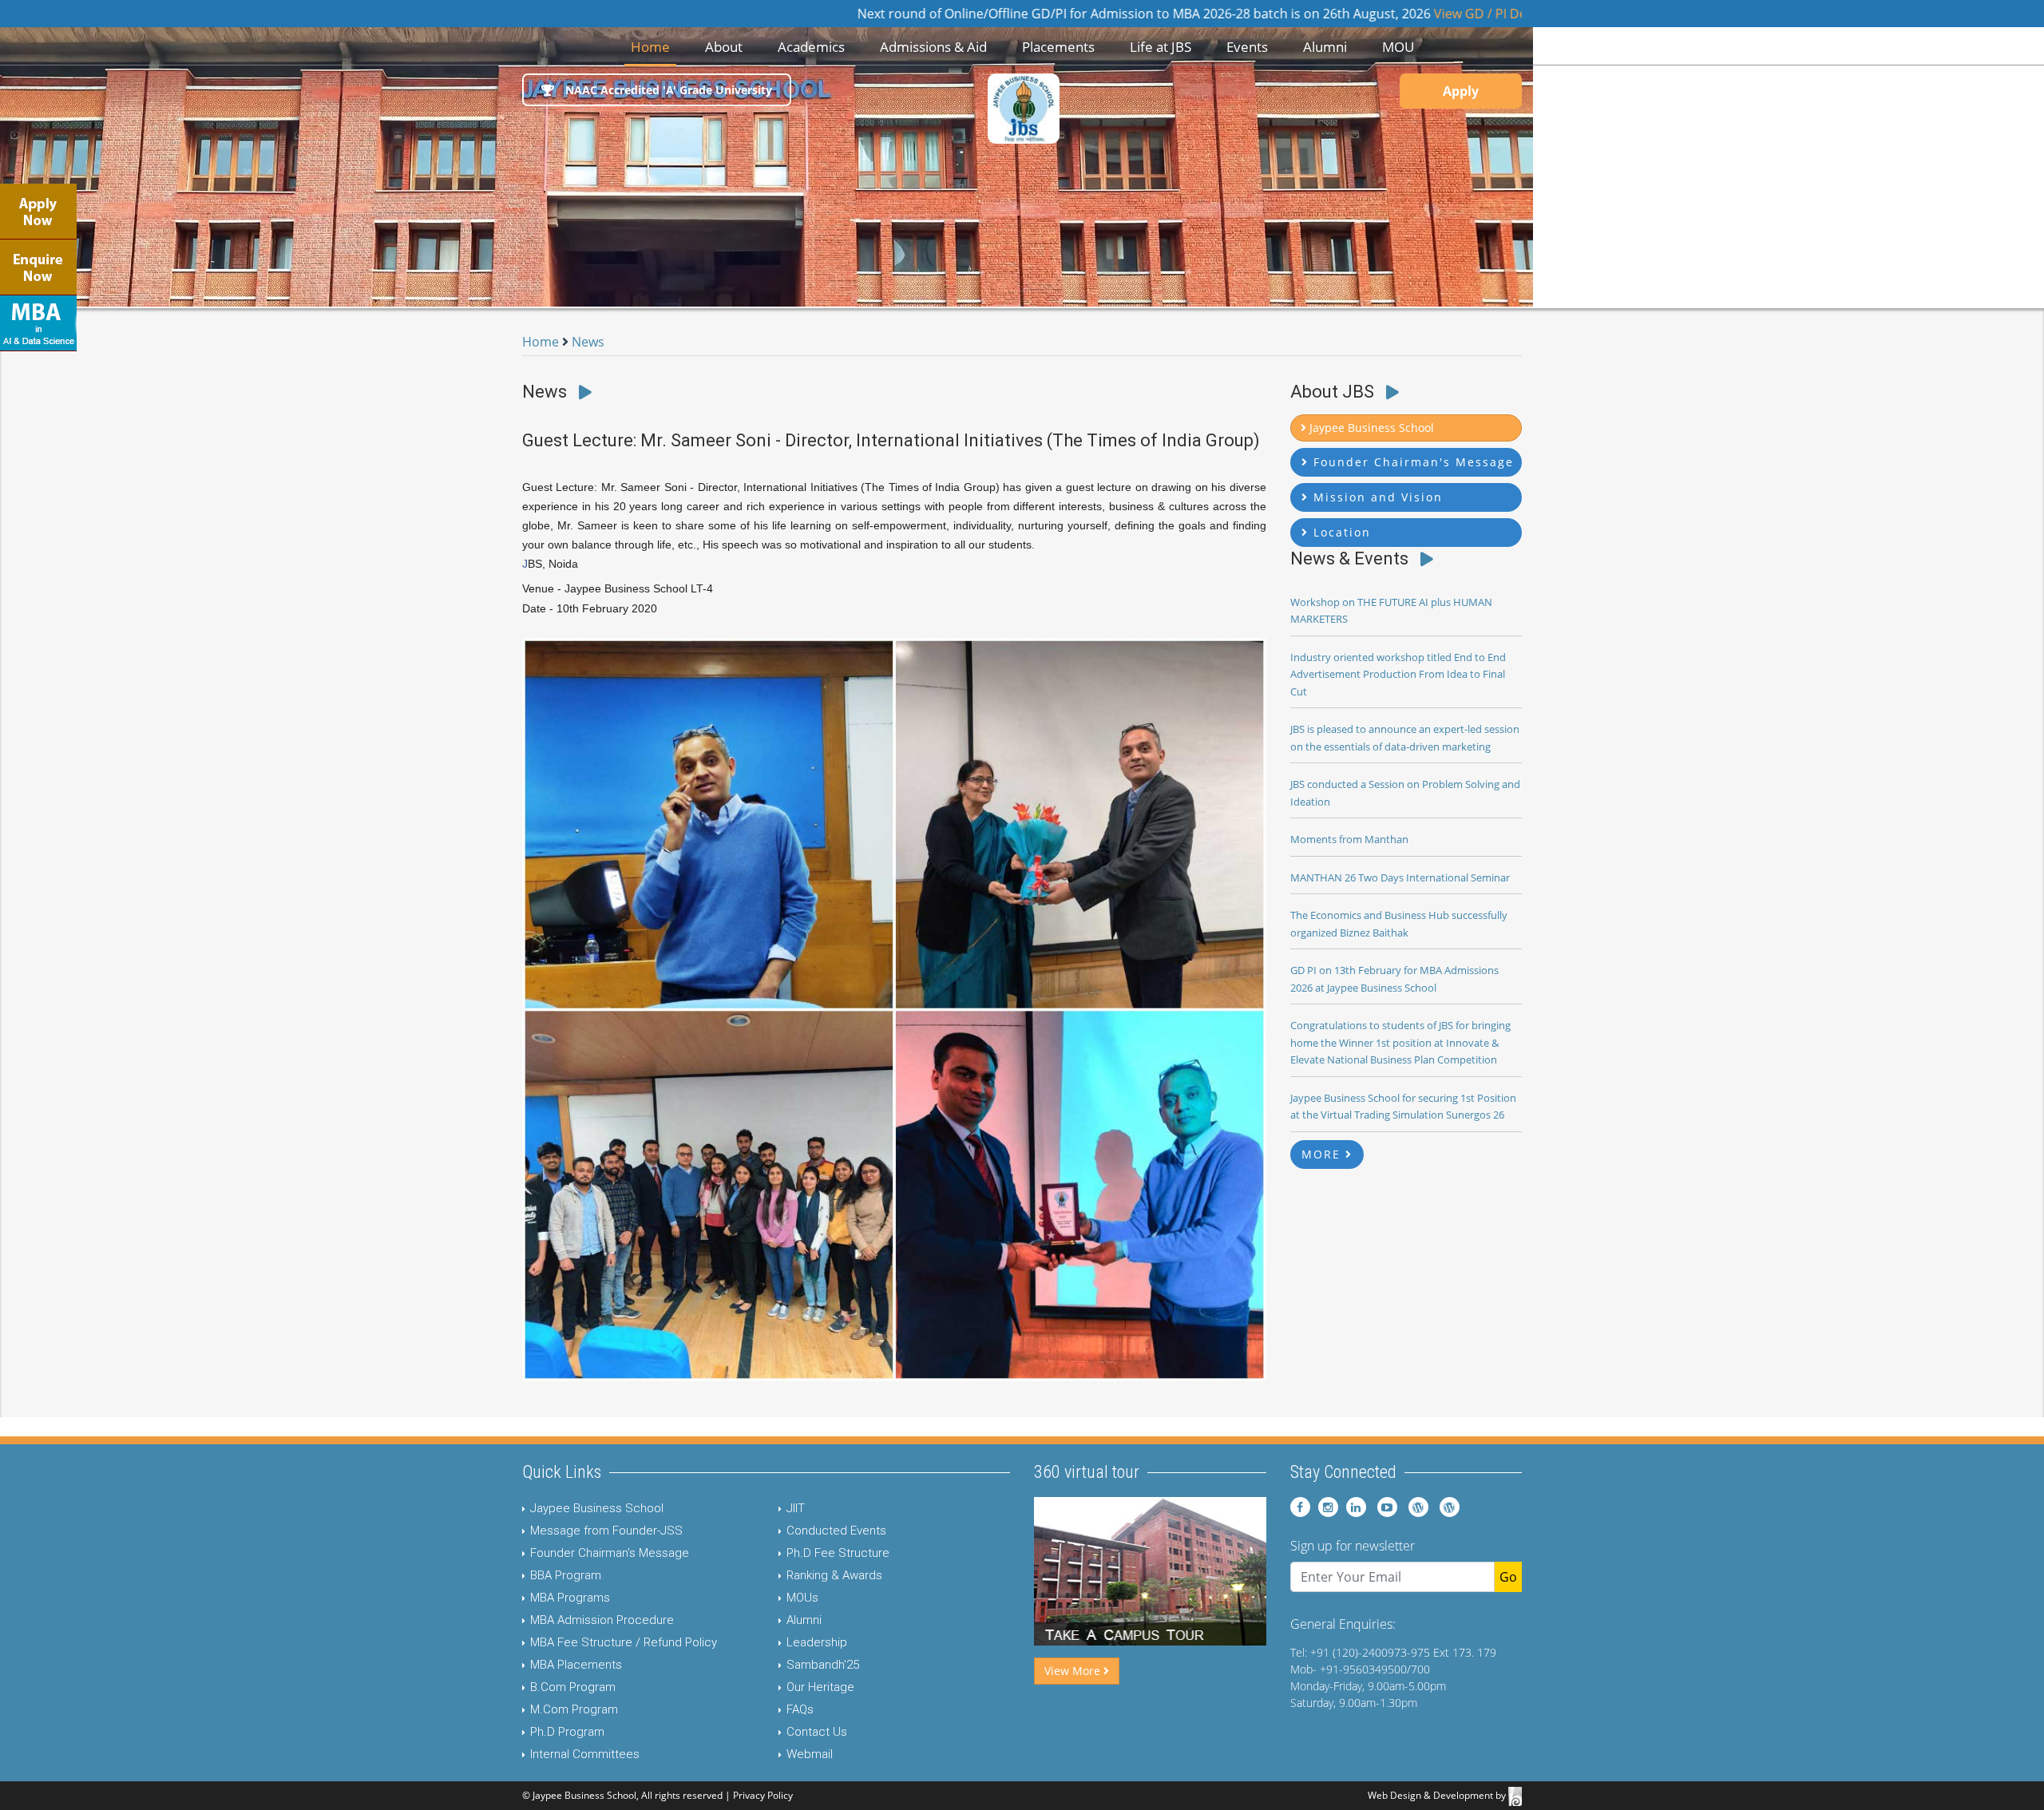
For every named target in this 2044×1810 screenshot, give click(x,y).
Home (654, 46)
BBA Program (566, 1575)
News (588, 342)
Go (1508, 1577)
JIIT (796, 1508)
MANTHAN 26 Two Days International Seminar (1400, 877)
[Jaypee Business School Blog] (1414, 1507)
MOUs (802, 1598)
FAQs (800, 1709)
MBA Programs (570, 1598)
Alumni (804, 1620)
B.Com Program (573, 1687)
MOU (1398, 47)
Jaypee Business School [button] (1370, 428)
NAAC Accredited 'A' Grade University (667, 90)
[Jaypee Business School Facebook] (1300, 1507)
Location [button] (1340, 532)
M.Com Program (574, 1709)
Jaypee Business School (597, 1508)
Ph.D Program (567, 1732)
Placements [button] (1058, 47)
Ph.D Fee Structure (838, 1553)
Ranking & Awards (834, 1575)
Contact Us (817, 1732)
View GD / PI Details (1376, 14)
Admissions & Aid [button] (933, 47)
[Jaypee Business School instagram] (1326, 1507)
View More (1074, 1671)
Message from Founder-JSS (606, 1531)
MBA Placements (576, 1665)
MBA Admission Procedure (602, 1620)
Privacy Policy (763, 1795)
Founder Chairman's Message (610, 1553)
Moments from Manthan (1349, 839)
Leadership (817, 1642)
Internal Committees (585, 1754)
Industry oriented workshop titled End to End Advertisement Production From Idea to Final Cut (1398, 674)
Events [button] (1247, 47)
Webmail (810, 1754)
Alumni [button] (1325, 47)
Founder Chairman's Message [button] (1411, 462)
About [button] (724, 47)
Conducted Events (836, 1531)
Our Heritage (820, 1687)
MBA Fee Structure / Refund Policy (624, 1642)
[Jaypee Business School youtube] (1383, 1507)
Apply (1461, 91)
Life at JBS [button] (1161, 47)
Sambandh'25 (823, 1665)
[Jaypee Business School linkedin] (1354, 1507)
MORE (1323, 1154)
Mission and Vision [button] (1376, 497)
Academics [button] (811, 47)
